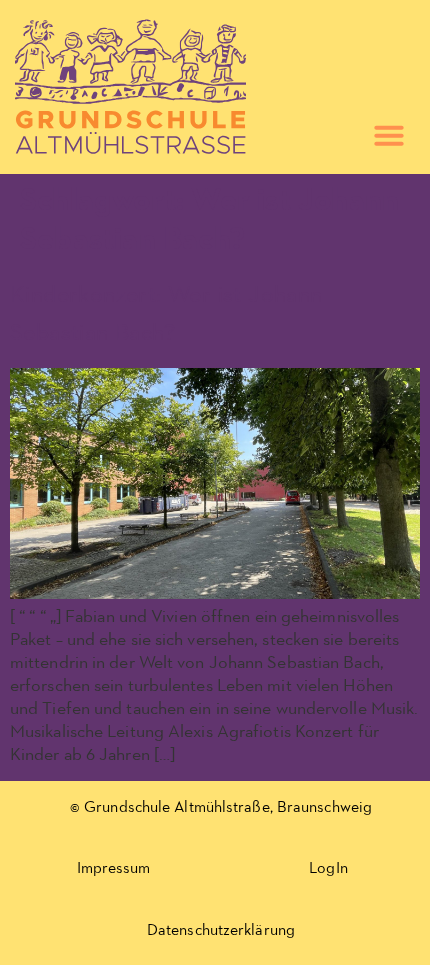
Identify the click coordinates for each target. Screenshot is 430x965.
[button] (389, 135)
